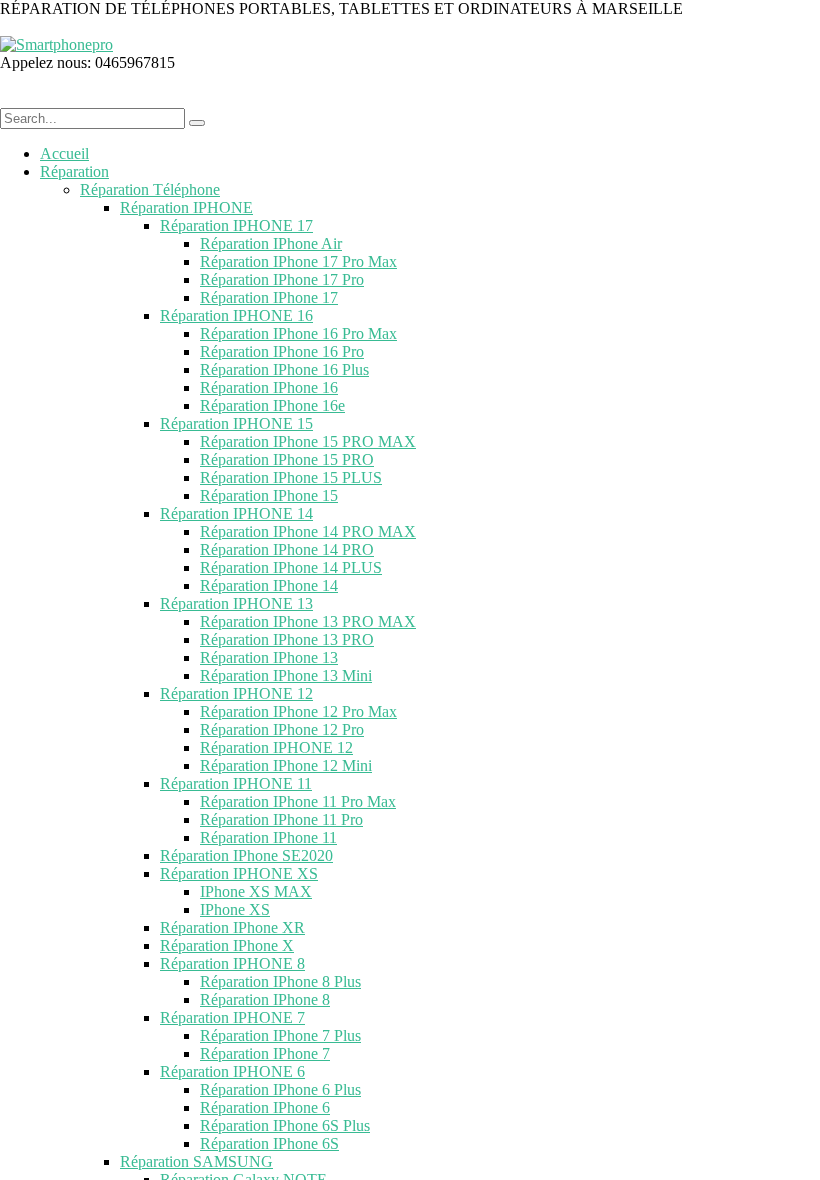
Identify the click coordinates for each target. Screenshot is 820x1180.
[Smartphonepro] (56, 44)
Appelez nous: (47, 62)
